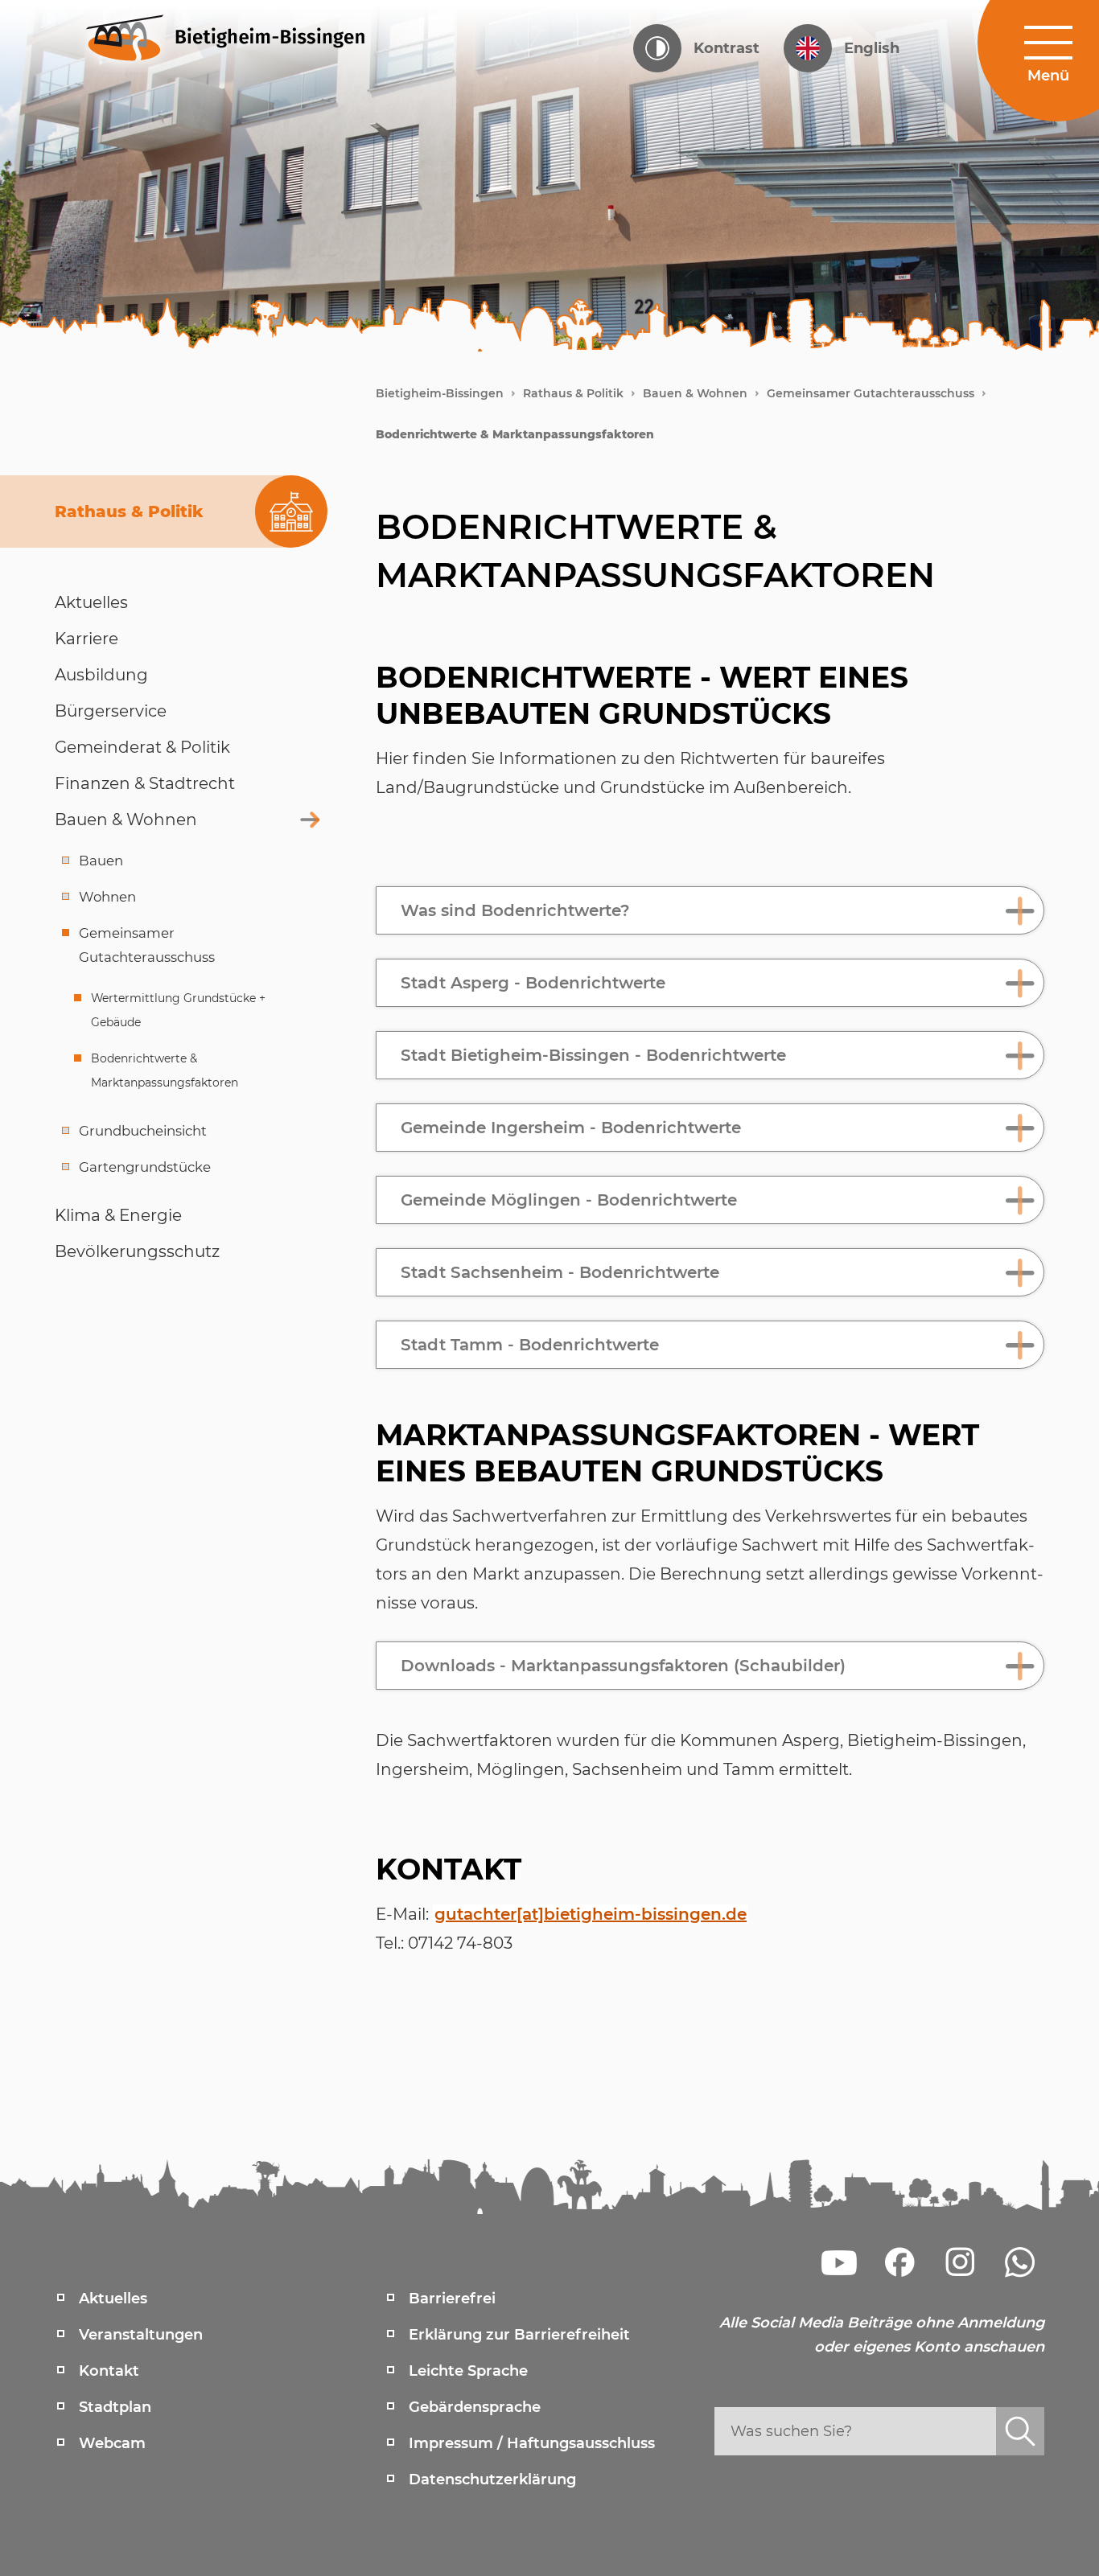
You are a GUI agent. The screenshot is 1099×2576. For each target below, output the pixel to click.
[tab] (710, 910)
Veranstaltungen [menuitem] (141, 2335)
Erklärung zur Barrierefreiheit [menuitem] (519, 2335)
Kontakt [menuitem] (109, 2371)
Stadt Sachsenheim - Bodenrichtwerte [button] (560, 1272)
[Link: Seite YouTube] (839, 2262)
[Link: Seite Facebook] (899, 2262)
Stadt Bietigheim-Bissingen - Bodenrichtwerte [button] (593, 1055)
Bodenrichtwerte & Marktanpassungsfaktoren (515, 434)
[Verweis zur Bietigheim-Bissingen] (226, 36)
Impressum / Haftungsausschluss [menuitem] (532, 2443)
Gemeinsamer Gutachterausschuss (871, 393)
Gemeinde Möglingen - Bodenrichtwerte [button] (569, 1200)
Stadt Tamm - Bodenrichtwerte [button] (530, 1345)
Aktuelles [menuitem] (113, 2299)
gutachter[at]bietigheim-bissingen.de (591, 1914)
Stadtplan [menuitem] (115, 2407)
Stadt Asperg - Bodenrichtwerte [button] (533, 983)
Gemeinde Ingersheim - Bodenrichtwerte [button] (571, 1128)
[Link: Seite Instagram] (960, 2262)
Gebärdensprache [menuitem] (475, 2407)
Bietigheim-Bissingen (440, 393)
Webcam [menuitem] (112, 2443)
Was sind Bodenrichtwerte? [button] (515, 910)
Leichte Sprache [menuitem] (468, 2371)
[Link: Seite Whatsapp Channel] (1020, 2262)
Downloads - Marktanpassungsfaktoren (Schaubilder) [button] (623, 1666)
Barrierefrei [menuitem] (452, 2299)
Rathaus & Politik (573, 393)
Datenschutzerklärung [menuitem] (492, 2479)
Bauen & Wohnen (695, 393)
